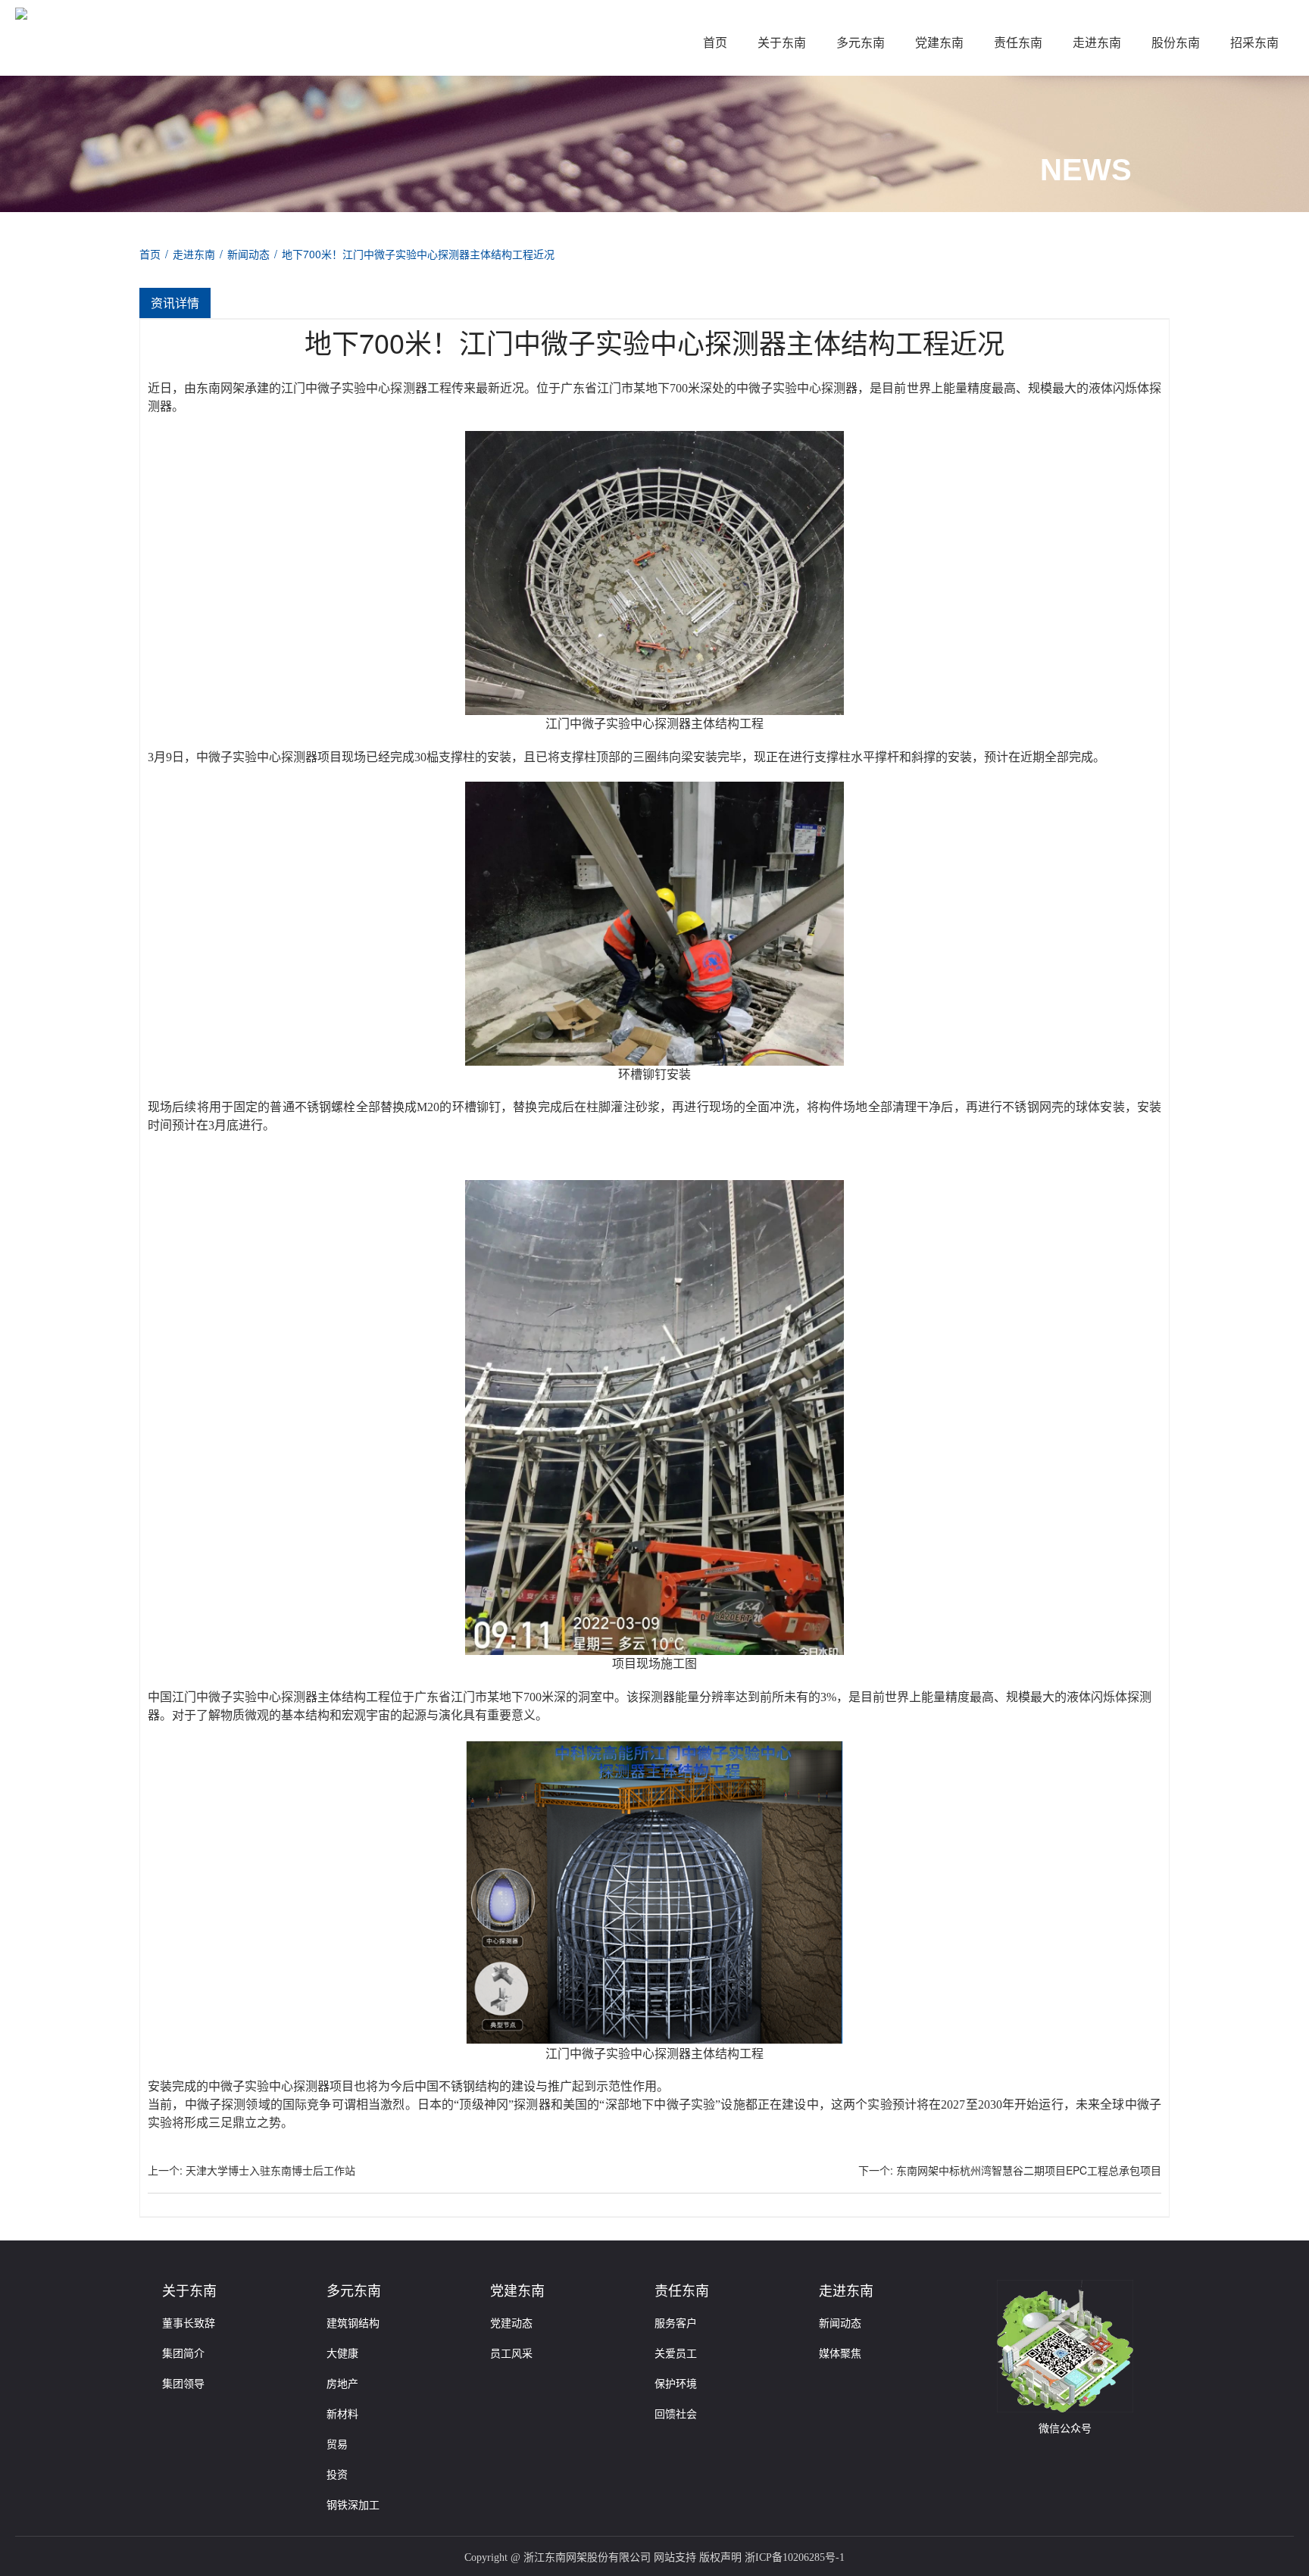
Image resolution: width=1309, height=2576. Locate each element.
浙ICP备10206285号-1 (795, 2557)
